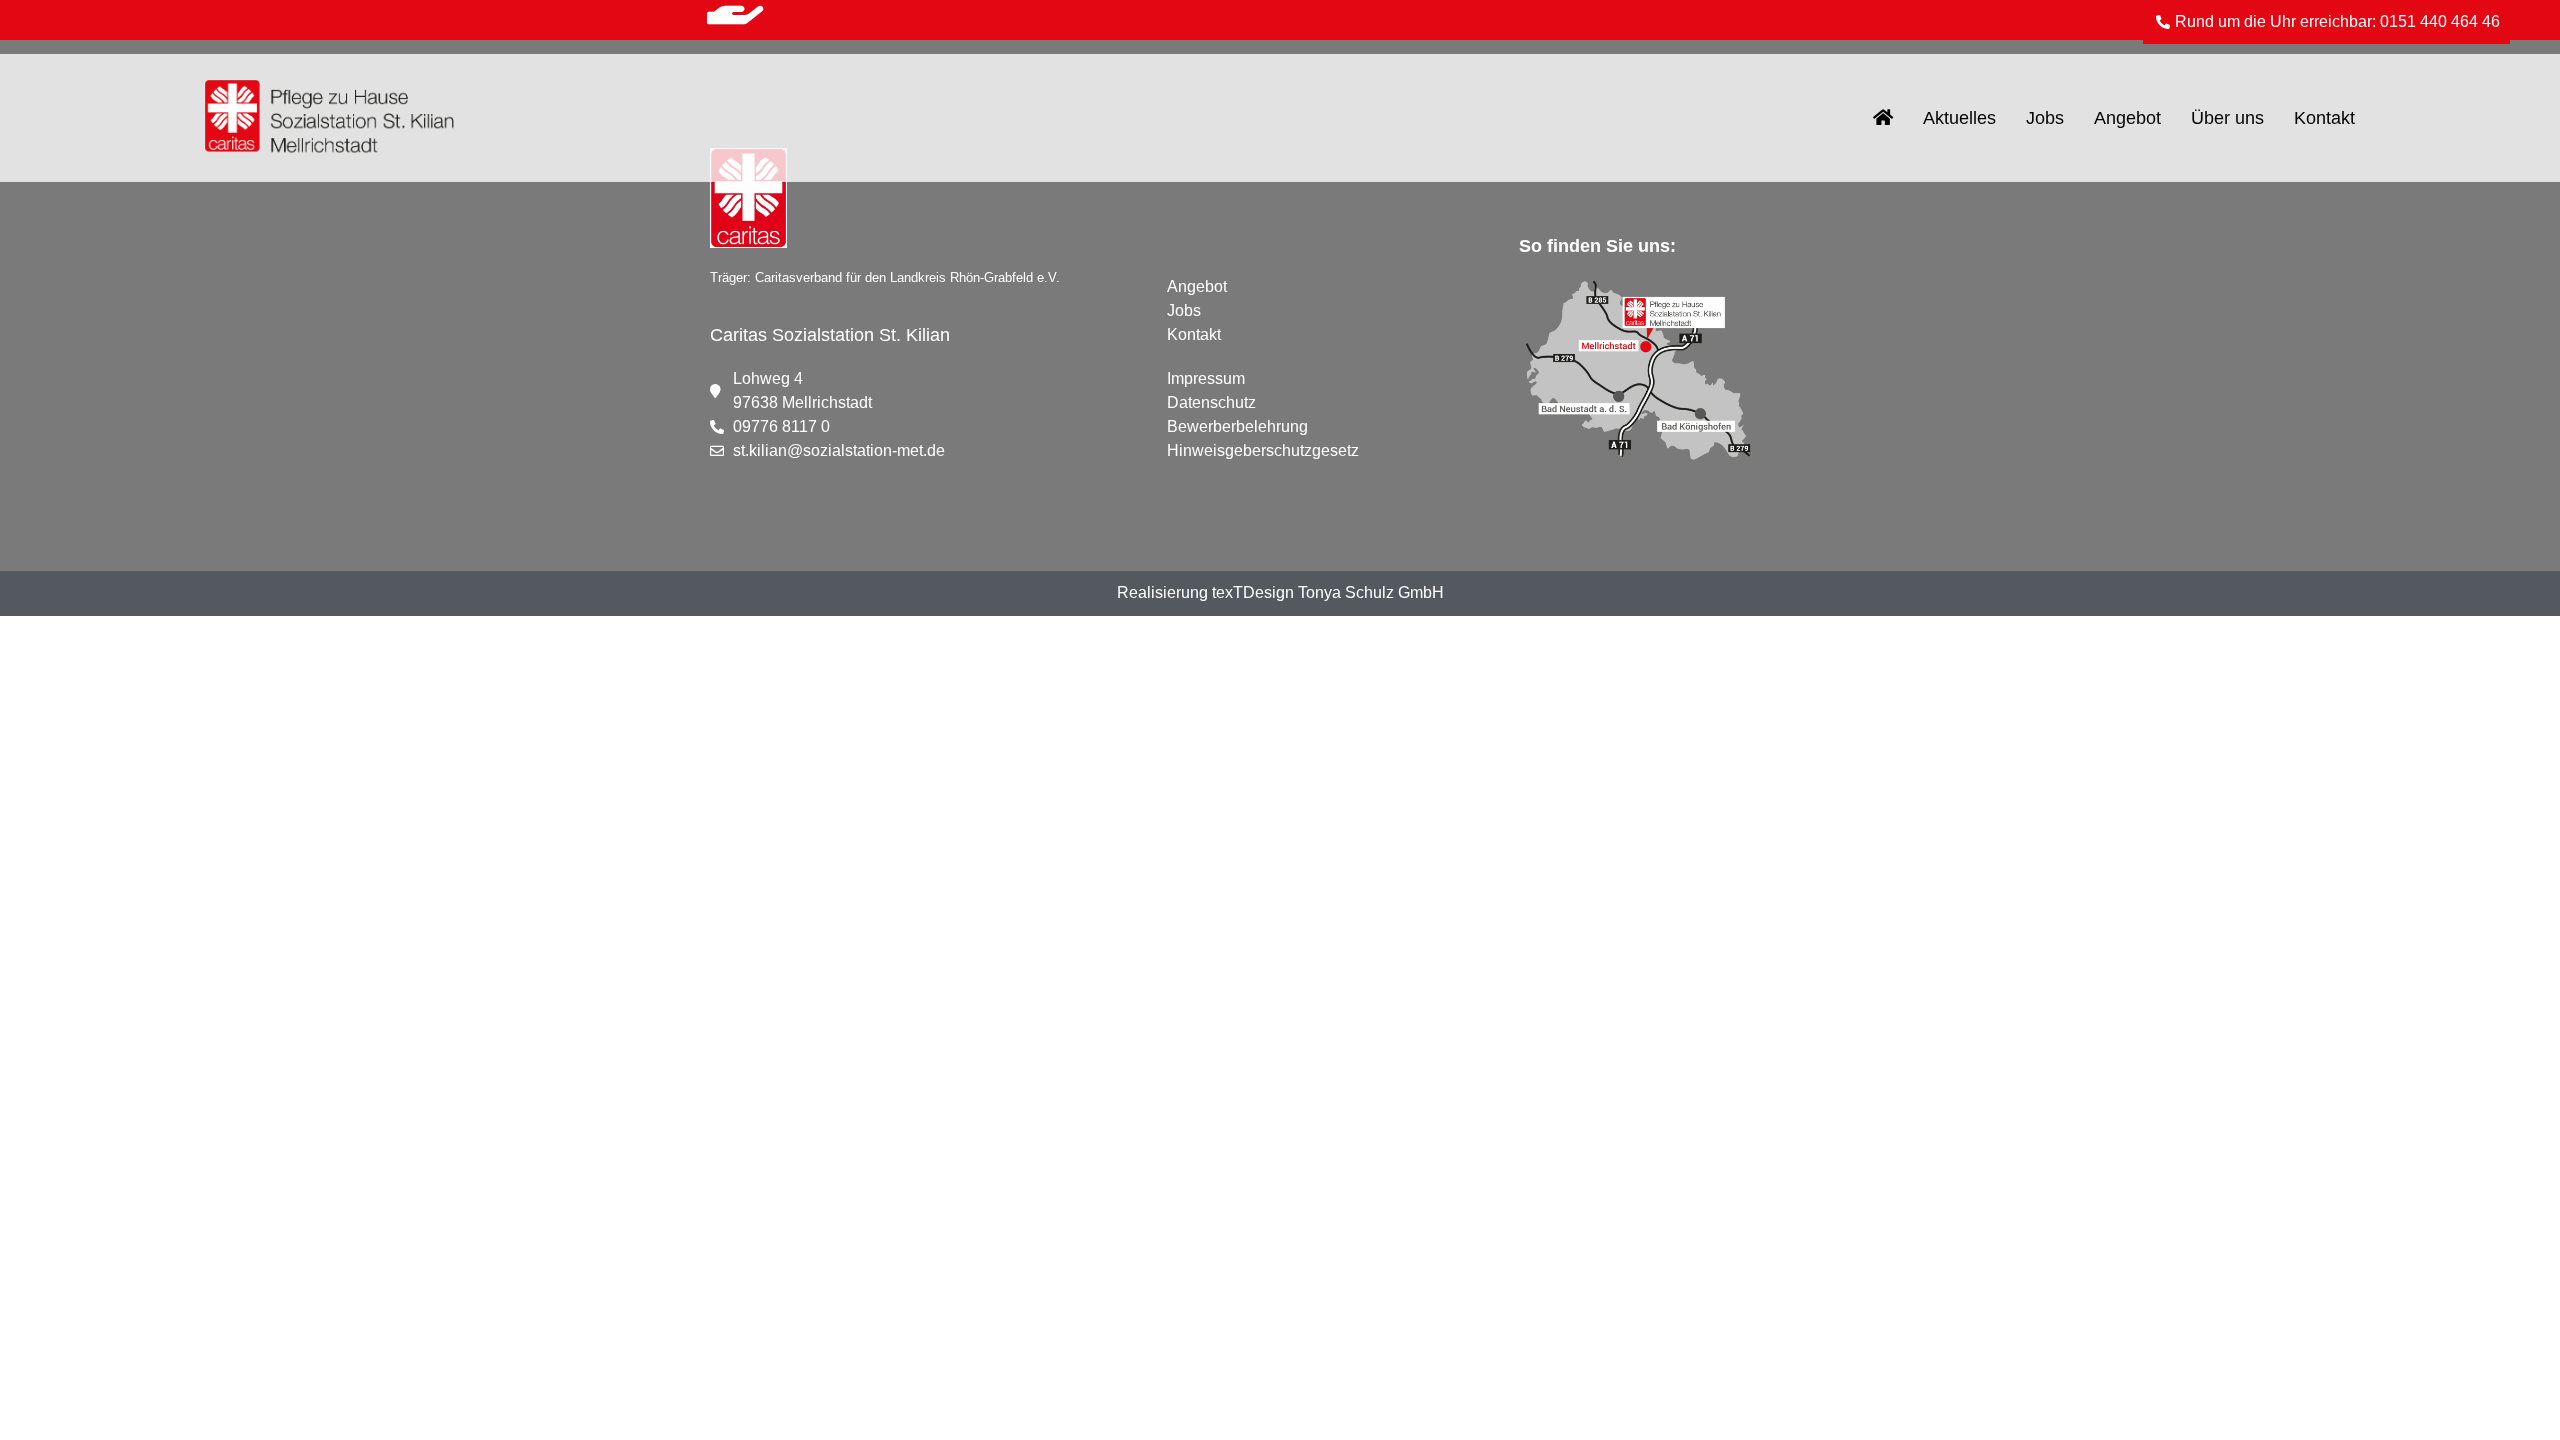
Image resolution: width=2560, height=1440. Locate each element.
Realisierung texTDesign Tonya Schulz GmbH (1280, 592)
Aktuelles (1959, 118)
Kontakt (2324, 118)
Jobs (2045, 118)
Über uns (2227, 118)
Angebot (2127, 118)
